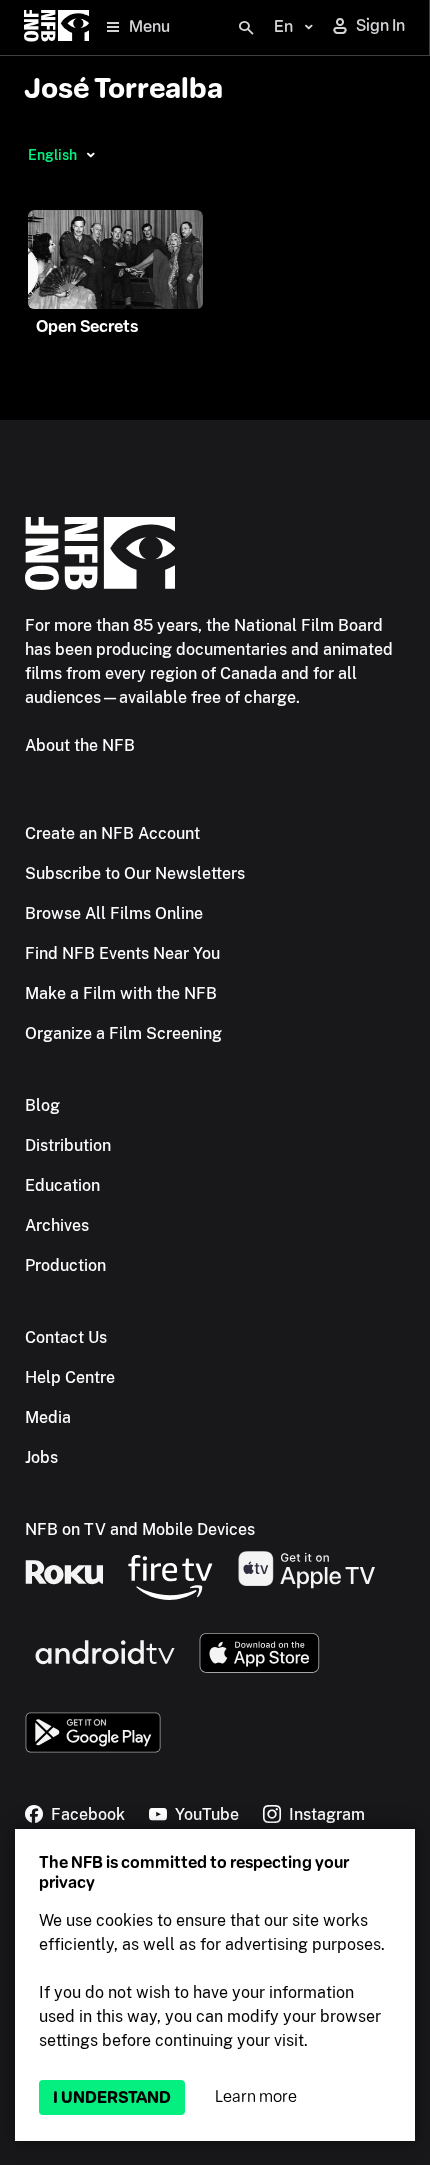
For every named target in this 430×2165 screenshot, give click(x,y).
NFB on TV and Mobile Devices (140, 1529)
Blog (42, 1105)
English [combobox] (52, 155)
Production (65, 1265)
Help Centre (70, 1377)
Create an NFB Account (112, 833)
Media (48, 1417)
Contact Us (66, 1337)
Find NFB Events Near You (122, 953)
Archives (57, 1225)
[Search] (246, 28)
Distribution (68, 1145)
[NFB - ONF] (56, 27)
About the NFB (80, 745)
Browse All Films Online (114, 913)
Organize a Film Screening (123, 1033)
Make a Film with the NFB (121, 993)
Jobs (41, 1457)
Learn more (256, 2096)
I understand (112, 2097)
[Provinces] (90, 155)
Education (62, 1185)
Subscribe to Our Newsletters (135, 873)
